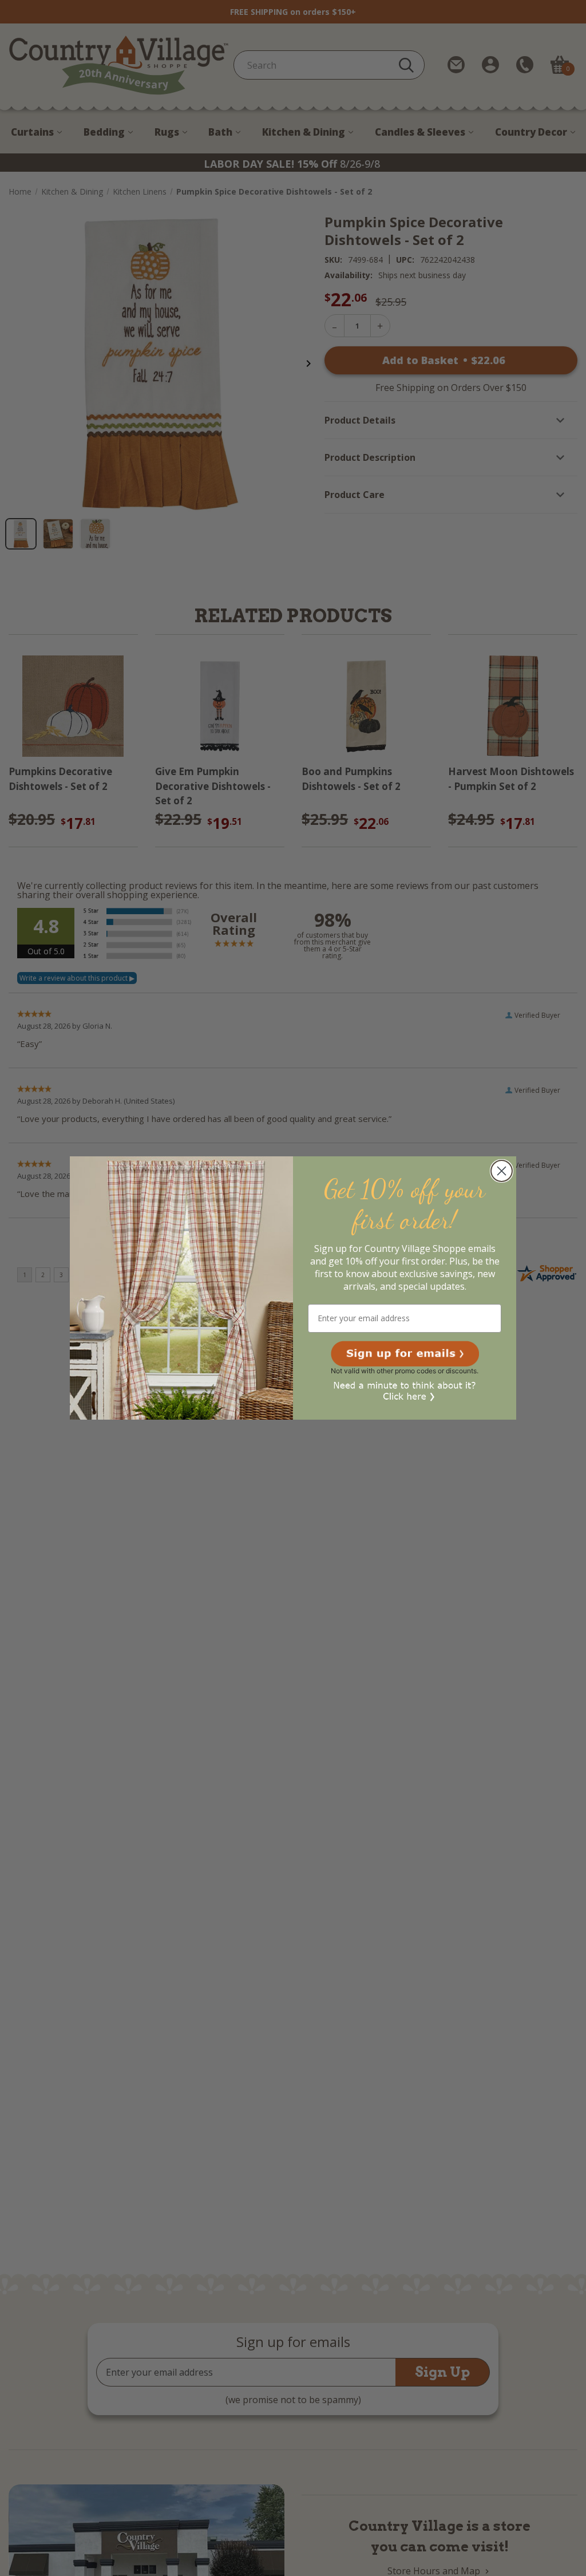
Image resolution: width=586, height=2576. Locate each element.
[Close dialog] (502, 1171)
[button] (405, 1354)
